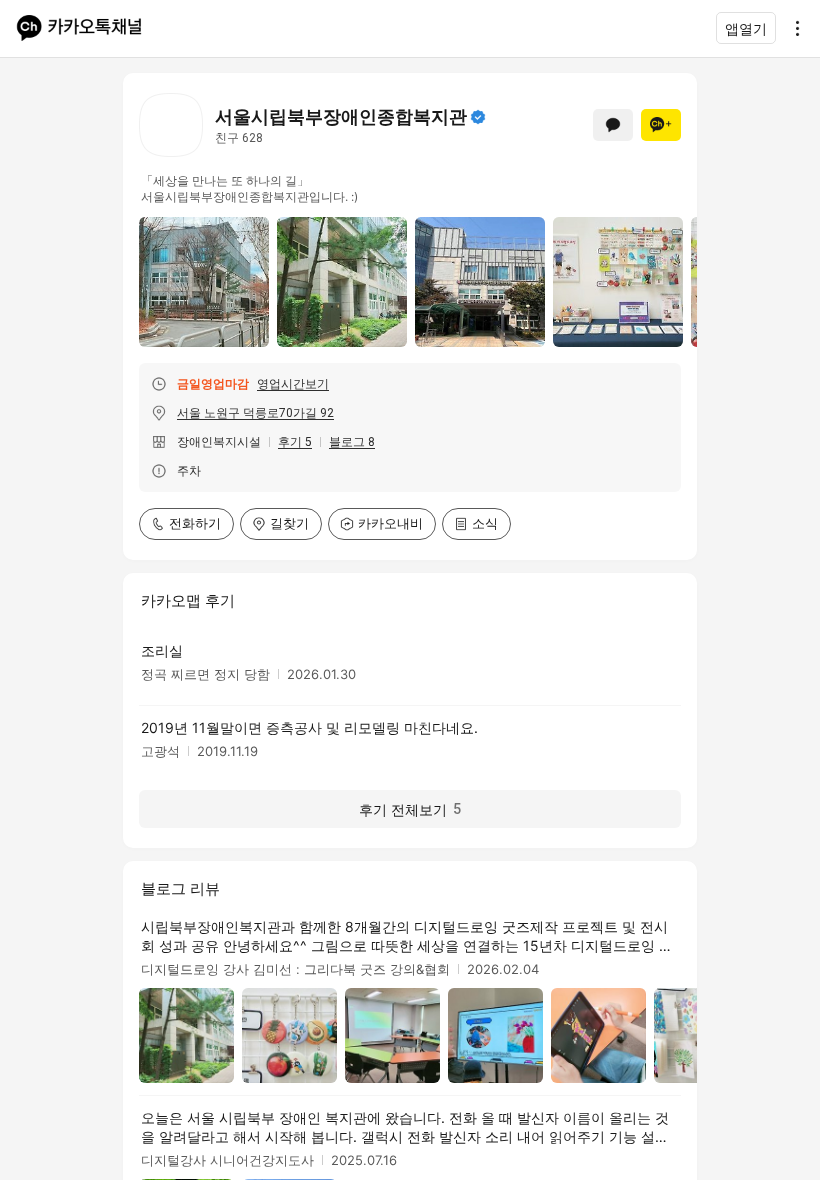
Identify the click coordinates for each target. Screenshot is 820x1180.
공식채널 (478, 117)
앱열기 (746, 28)
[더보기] (792, 28)
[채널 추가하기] (661, 125)
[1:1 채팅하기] (613, 125)
